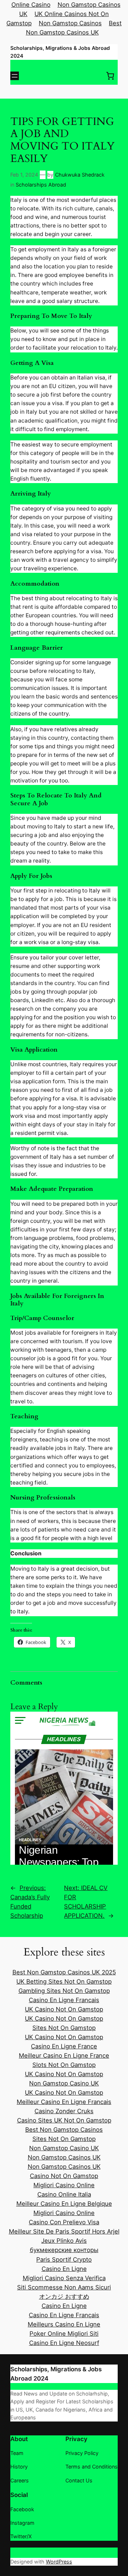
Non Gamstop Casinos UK (64, 2157)
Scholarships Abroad (41, 185)
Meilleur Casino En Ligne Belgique (64, 2204)
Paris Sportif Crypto (64, 2260)
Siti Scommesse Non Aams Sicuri (64, 2287)
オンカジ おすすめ (64, 2297)
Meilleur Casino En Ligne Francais (64, 2102)
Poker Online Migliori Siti (64, 2334)
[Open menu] (15, 76)
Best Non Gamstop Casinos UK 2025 (64, 1972)
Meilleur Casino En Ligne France (64, 2056)
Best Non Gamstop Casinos (64, 2130)
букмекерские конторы (64, 2250)
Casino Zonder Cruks (64, 2111)
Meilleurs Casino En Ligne (64, 2324)
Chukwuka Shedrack (80, 175)
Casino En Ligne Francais (64, 2000)
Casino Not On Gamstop (64, 2176)
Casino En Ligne (64, 2269)
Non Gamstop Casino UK (64, 2083)
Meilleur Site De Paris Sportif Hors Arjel (64, 2231)
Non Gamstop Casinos (70, 23)
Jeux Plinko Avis (64, 2241)
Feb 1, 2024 (24, 175)
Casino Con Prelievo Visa (64, 2222)
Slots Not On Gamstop (64, 2065)
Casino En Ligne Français (64, 2315)
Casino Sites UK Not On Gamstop (64, 2120)
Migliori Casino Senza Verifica (64, 2278)
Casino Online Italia (64, 2194)
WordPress (59, 2562)
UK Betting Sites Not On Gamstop (64, 1981)
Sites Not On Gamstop (64, 2028)
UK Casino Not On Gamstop (64, 2009)
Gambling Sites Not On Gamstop (64, 1991)
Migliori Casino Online (64, 2185)
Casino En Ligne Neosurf (64, 2343)
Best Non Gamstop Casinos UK (74, 28)
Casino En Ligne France (64, 2046)
